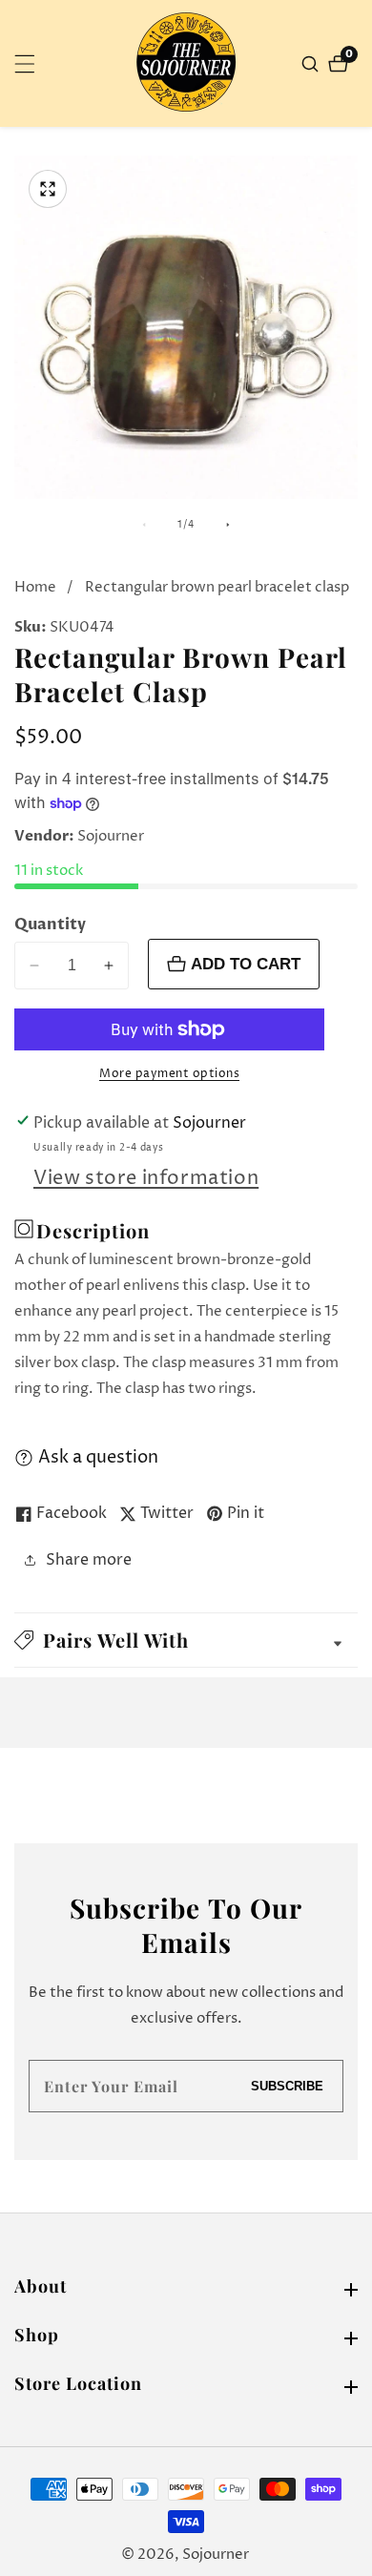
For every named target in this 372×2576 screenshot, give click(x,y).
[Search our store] (312, 64)
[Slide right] (228, 525)
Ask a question (98, 1457)
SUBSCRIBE (287, 2086)
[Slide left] (144, 525)
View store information (146, 1179)
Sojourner (216, 2555)
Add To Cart (246, 964)
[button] (186, 1640)
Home (35, 587)
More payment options (169, 1074)
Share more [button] (89, 1560)
